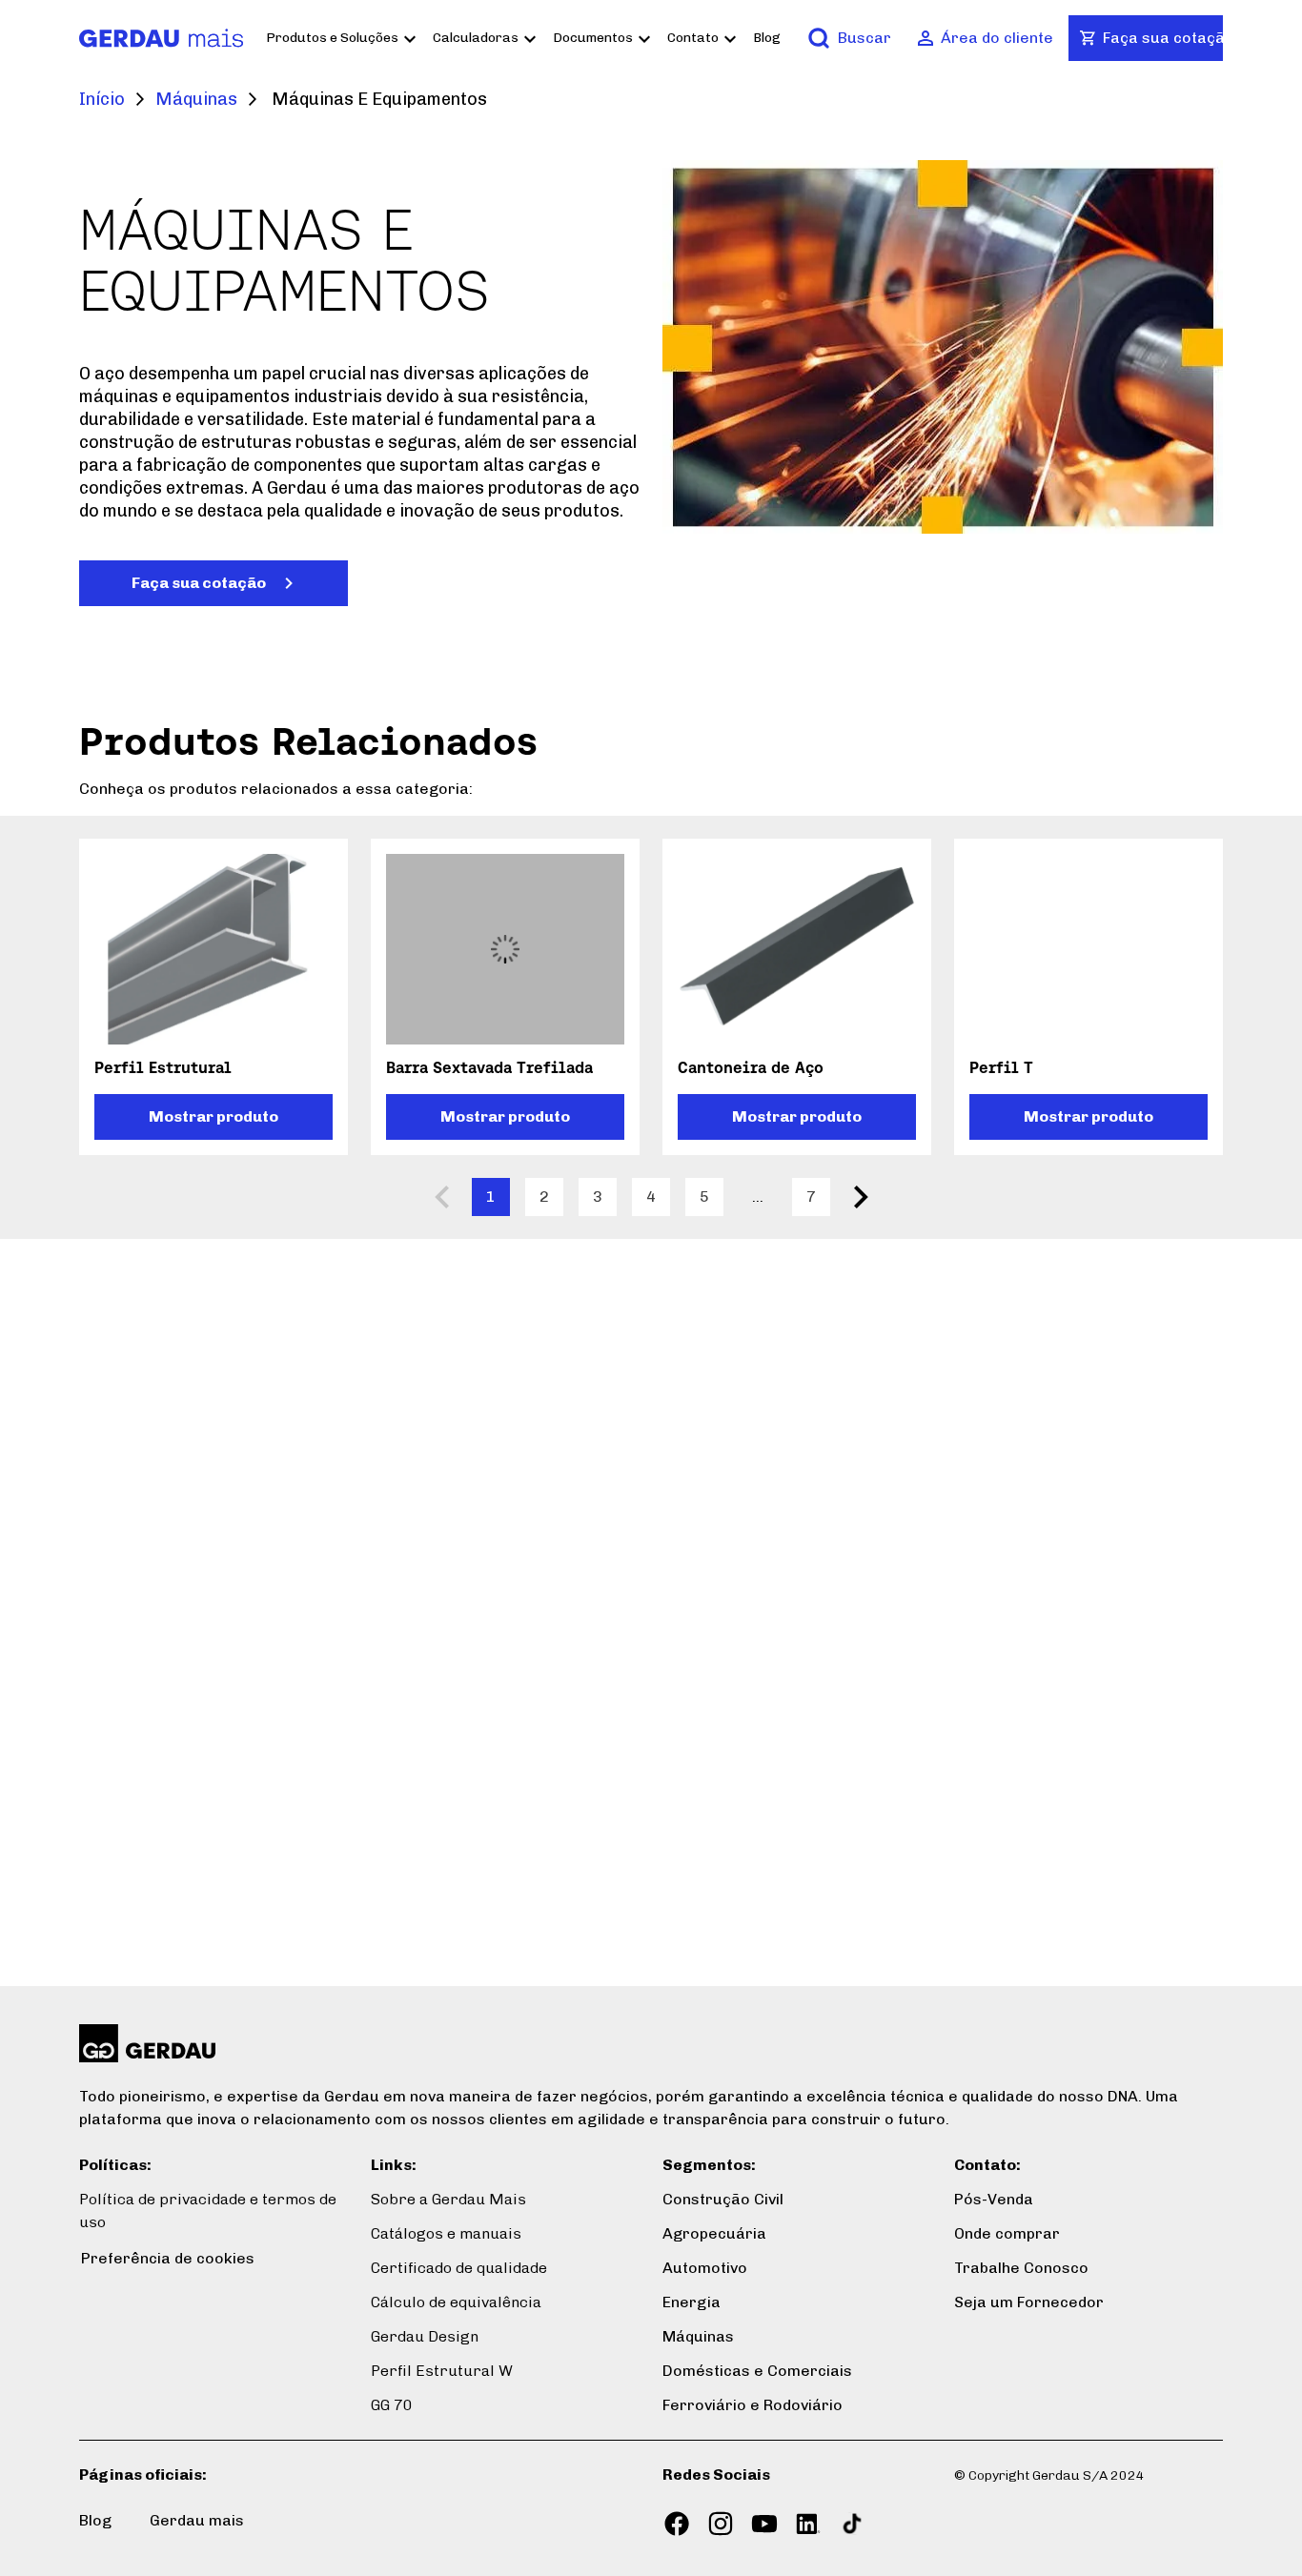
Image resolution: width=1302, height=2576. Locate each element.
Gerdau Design (425, 2336)
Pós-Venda (994, 2199)
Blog (767, 38)
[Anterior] (441, 1197)
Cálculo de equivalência (456, 2302)
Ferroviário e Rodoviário (753, 2405)
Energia (692, 2302)
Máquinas (196, 99)
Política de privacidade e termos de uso (208, 2211)
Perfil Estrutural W (442, 2371)
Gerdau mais (197, 2520)
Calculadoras (476, 38)
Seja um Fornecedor (1029, 2302)
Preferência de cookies (168, 2258)
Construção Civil (723, 2199)
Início (102, 99)
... (758, 1197)
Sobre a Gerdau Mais (448, 2199)
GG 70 (392, 2405)
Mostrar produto (214, 1116)
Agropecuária (714, 2233)
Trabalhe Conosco (1021, 2268)
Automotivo (705, 2268)
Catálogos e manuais (446, 2233)
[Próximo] (861, 1197)
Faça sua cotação (199, 583)
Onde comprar (1007, 2233)
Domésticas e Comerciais (757, 2371)
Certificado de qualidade (459, 2268)
